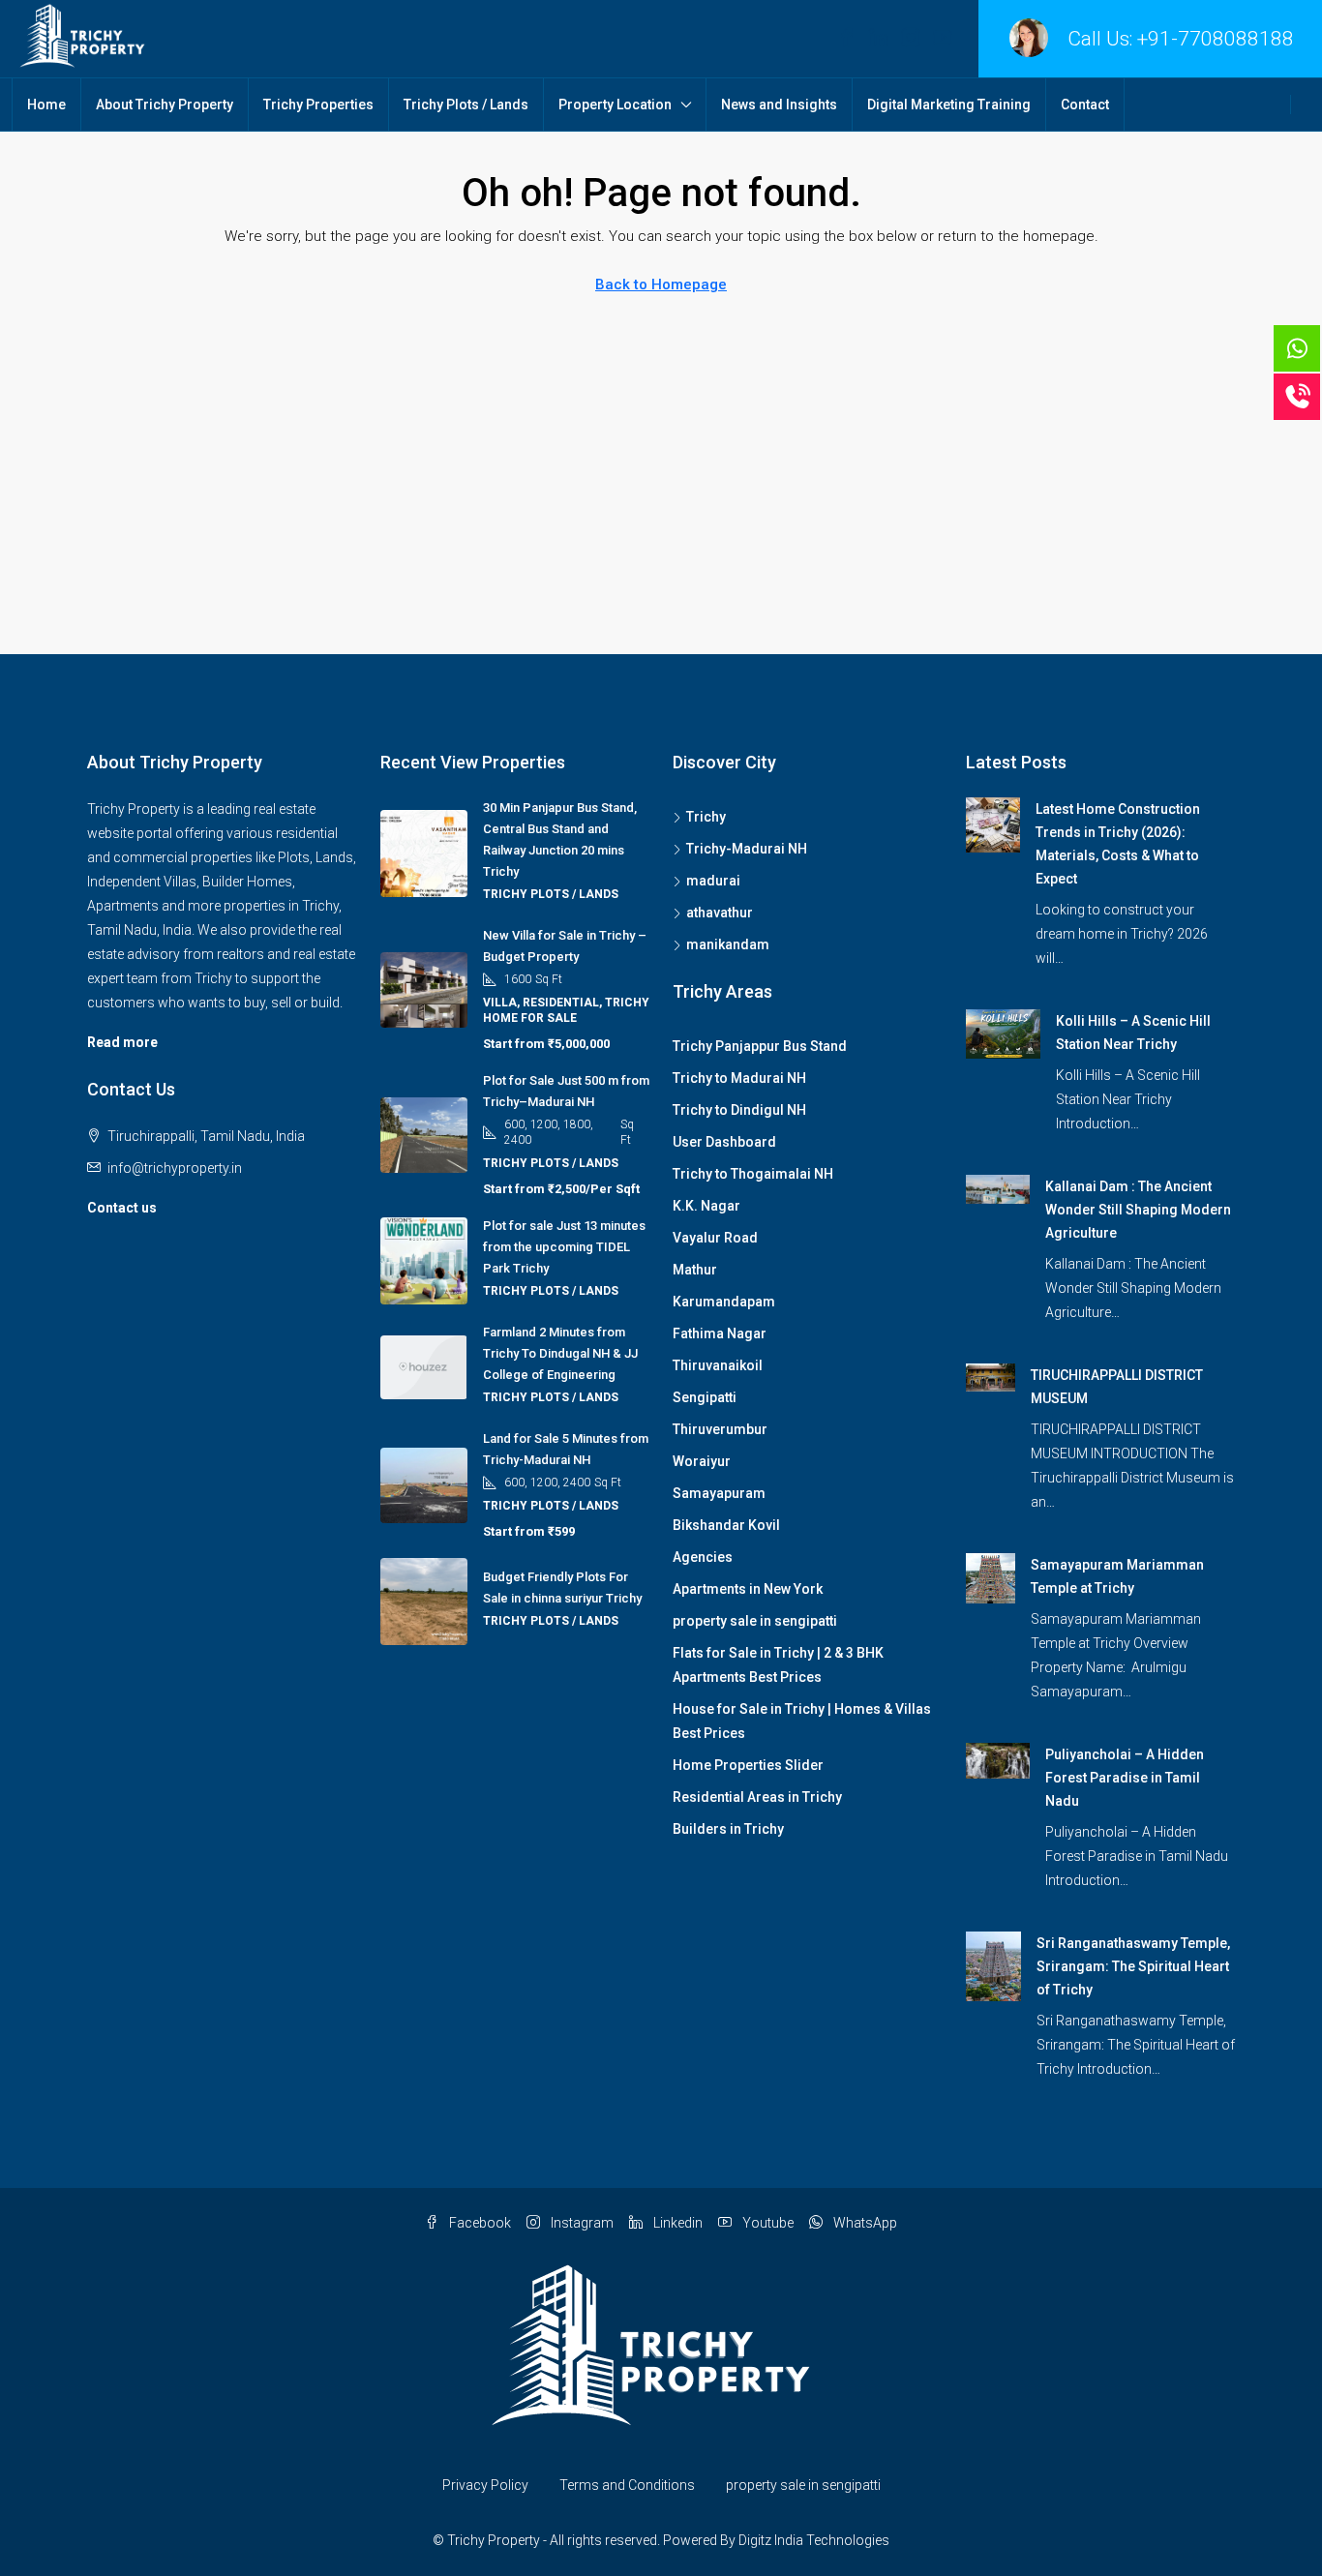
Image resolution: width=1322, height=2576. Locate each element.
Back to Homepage (661, 285)
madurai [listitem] (713, 881)
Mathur (695, 1270)
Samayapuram (719, 1493)
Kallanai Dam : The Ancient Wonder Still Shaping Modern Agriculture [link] (1138, 1210)
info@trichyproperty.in (175, 1168)
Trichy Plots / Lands (466, 105)
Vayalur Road (715, 1238)
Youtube (766, 2223)
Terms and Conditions (627, 2485)
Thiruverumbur (720, 1429)
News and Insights (779, 105)
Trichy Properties (318, 105)
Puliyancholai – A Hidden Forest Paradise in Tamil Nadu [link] (1125, 1778)
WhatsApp (864, 2223)
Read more (122, 1042)
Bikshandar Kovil (726, 1525)
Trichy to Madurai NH (739, 1078)
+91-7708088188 (1216, 39)
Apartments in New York (748, 1589)
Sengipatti (705, 1397)
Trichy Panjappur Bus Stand (760, 1046)
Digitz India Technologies (814, 2540)
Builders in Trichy (728, 1829)
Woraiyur (702, 1461)
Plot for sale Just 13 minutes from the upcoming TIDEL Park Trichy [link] (564, 1247)
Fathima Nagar (720, 1333)
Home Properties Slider (748, 1765)
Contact (1085, 105)
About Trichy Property (165, 105)
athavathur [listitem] (720, 913)
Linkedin (676, 2223)
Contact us (122, 1208)
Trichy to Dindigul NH (739, 1110)
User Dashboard (724, 1142)
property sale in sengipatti (755, 1621)
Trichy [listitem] (706, 817)
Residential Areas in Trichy (757, 1797)
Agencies (703, 1557)
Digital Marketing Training (949, 105)
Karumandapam (724, 1302)
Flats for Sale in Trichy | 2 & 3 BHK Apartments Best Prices (778, 1665)
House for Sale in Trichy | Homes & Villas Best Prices (802, 1721)
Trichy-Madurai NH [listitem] (747, 849)
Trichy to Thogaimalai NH (753, 1174)
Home (46, 105)
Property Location (615, 105)
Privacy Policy (485, 2485)
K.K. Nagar (706, 1206)
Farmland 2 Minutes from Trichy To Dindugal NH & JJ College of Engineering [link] (560, 1353)
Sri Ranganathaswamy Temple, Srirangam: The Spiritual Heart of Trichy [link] (1133, 1966)
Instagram (581, 2223)
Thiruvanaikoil (718, 1365)
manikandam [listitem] (728, 944)
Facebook (479, 2223)
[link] (993, 824)
